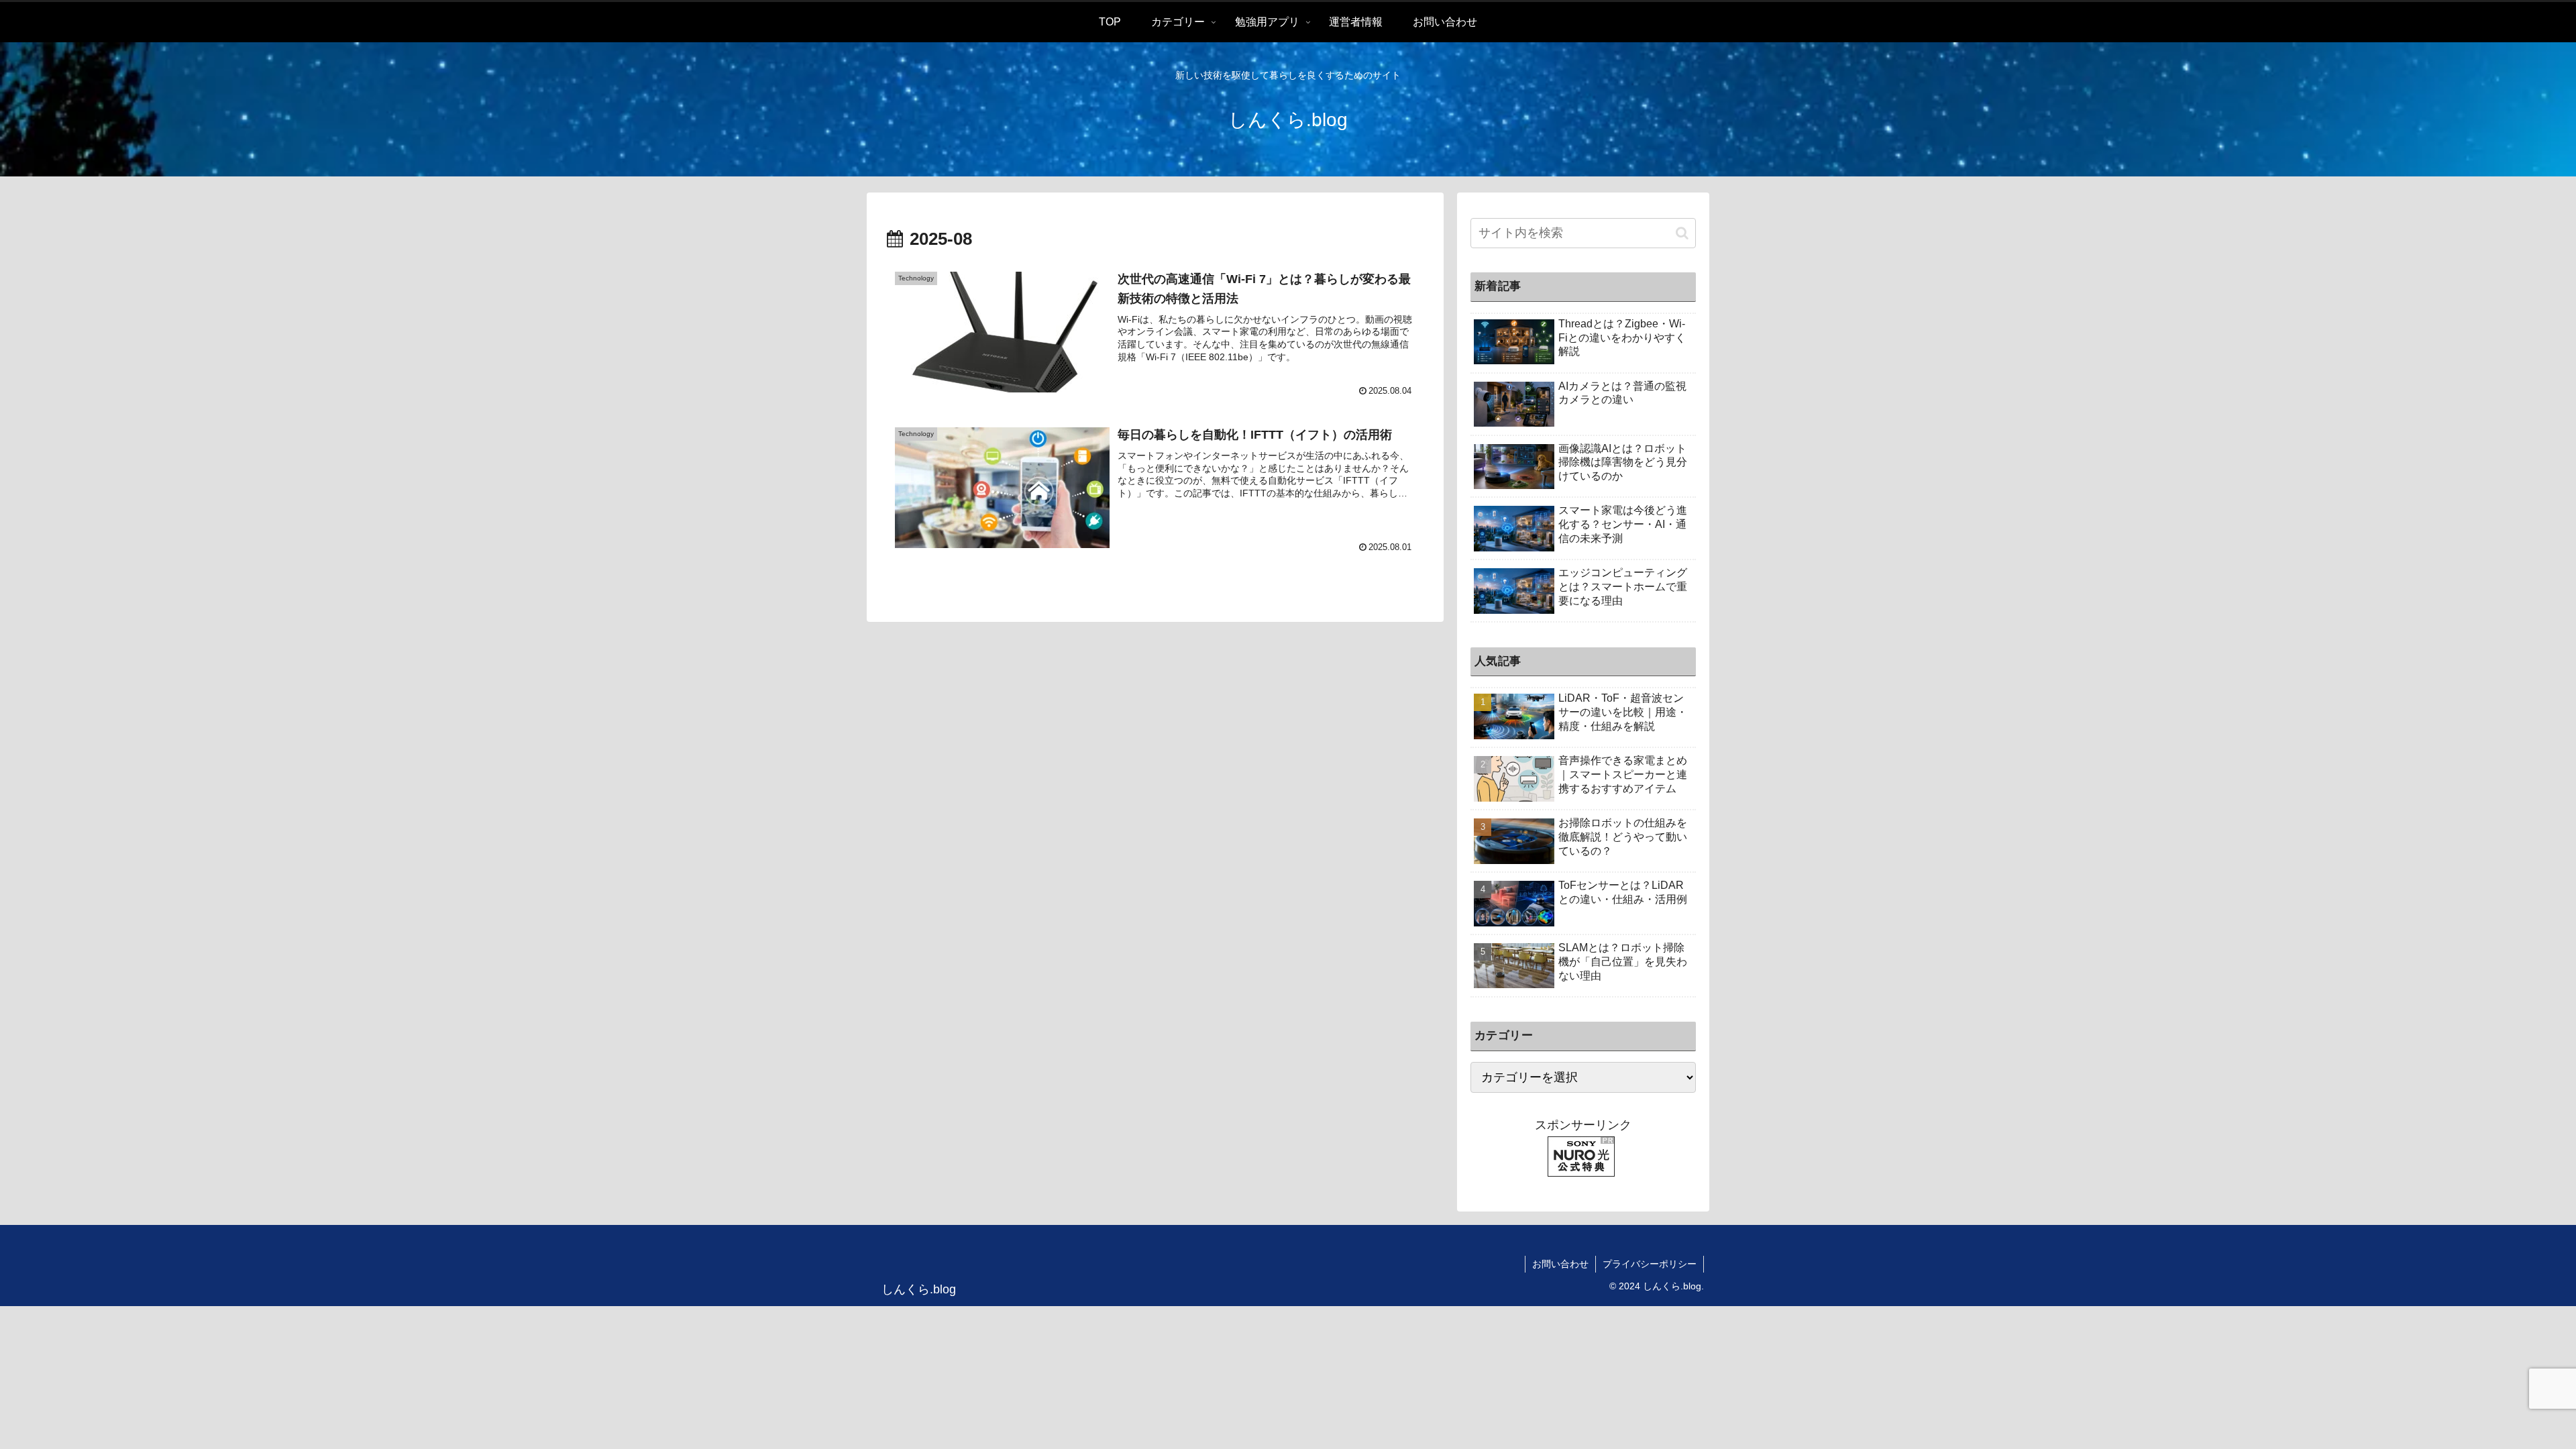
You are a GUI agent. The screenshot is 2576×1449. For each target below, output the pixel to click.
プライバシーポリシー (1650, 1264)
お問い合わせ (1560, 1264)
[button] (1682, 233)
